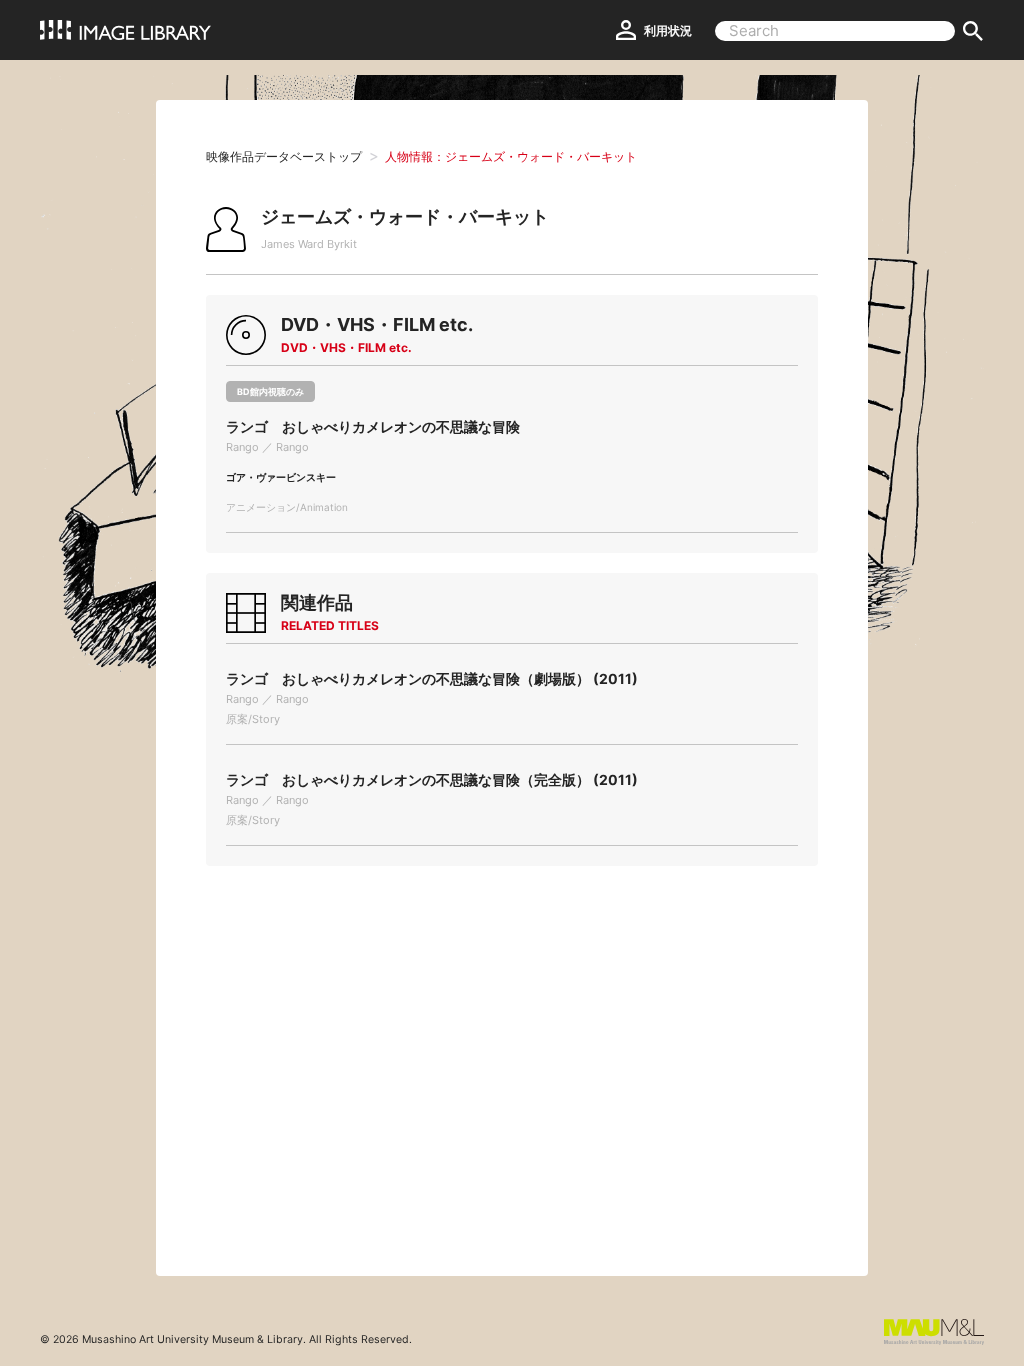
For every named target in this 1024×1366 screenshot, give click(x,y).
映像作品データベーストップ (284, 156)
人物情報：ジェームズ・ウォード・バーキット (511, 156)
